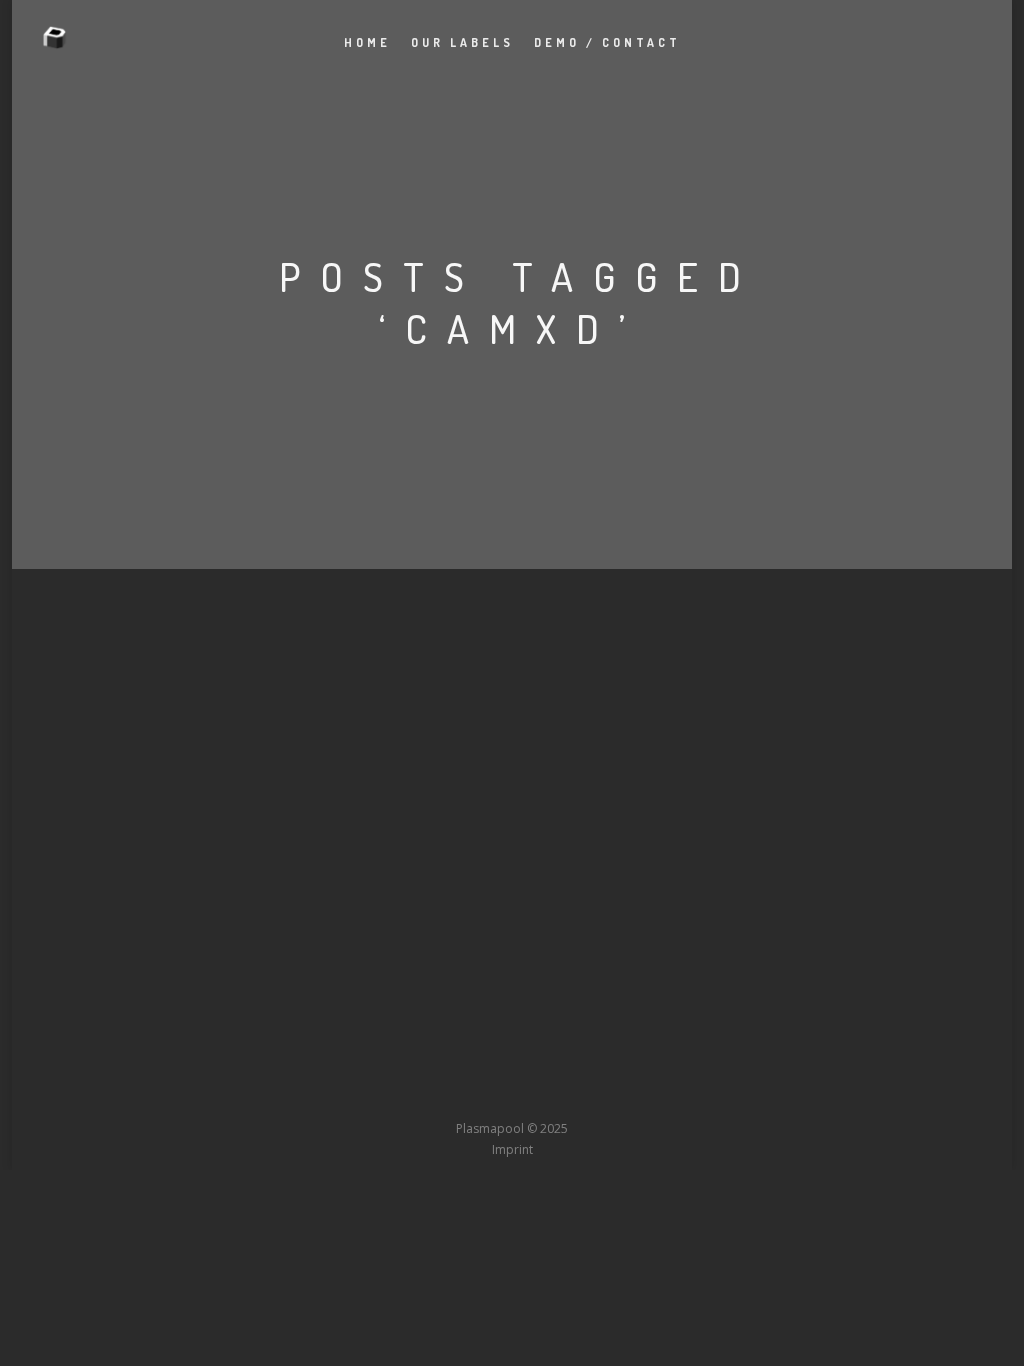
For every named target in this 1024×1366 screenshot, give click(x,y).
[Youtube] (512, 1091)
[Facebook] (364, 1091)
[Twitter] (401, 1091)
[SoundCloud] (586, 1091)
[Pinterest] (623, 1091)
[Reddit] (549, 1091)
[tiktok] (660, 1091)
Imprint (512, 1149)
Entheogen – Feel (175, 667)
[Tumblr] (438, 1091)
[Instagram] (475, 1091)
